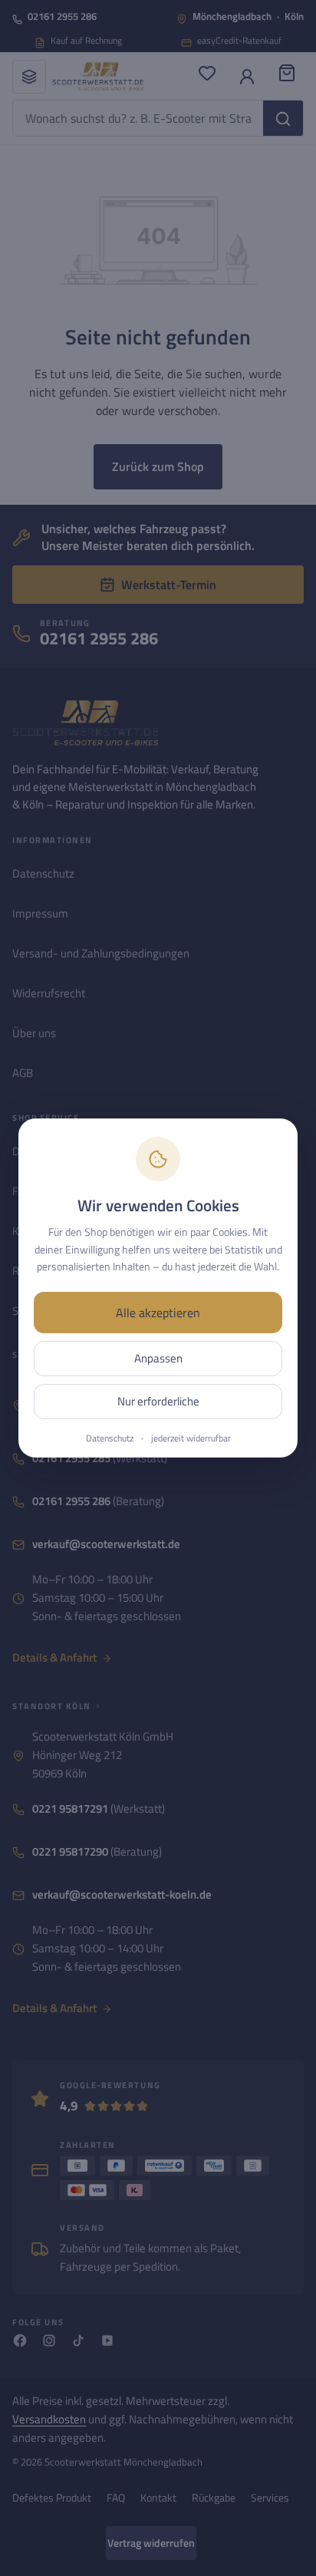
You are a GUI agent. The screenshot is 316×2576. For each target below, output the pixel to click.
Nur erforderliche (158, 1401)
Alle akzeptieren (158, 1313)
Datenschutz (110, 1438)
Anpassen (158, 1358)
